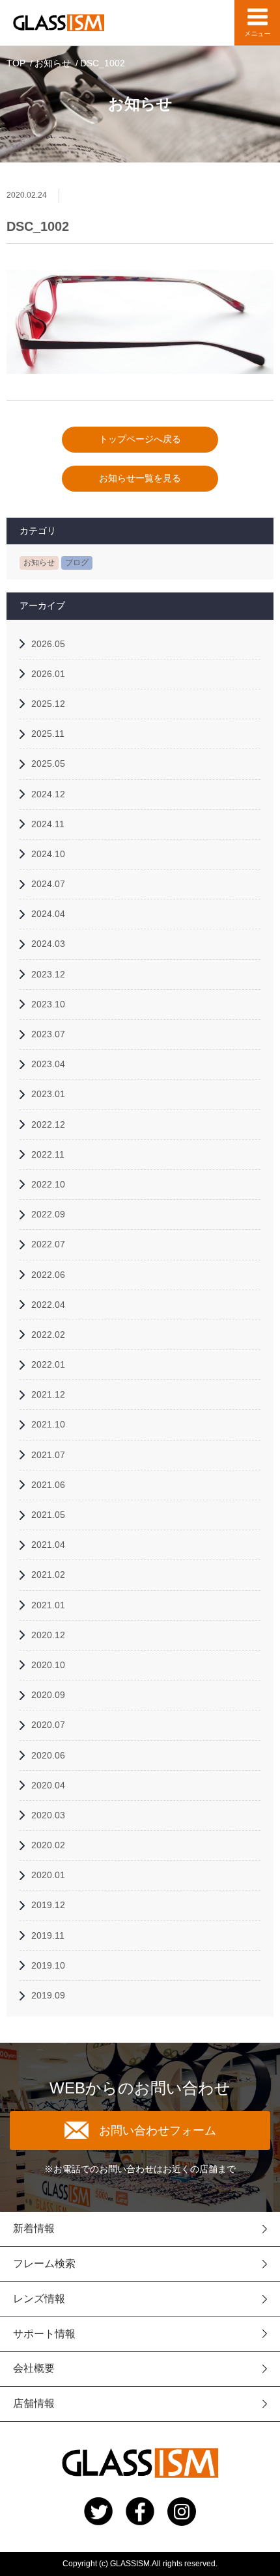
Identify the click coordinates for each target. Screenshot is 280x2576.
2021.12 (48, 1394)
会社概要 (34, 2368)
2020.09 (48, 1695)
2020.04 (48, 1785)
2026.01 (48, 674)
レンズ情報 (39, 2299)
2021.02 (48, 1574)
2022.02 (48, 1334)
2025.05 (48, 764)
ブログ (77, 563)
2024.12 (48, 794)
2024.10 (48, 854)
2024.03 (48, 944)
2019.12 (48, 1905)
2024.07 (48, 884)
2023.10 (48, 1004)
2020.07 (48, 1725)
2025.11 (48, 734)
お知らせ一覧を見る (140, 478)
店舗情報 (34, 2403)
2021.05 (48, 1515)
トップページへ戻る (140, 439)
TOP (16, 63)
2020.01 (48, 1875)
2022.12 (48, 1124)
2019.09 (48, 1995)
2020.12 (48, 1635)
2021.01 (48, 1605)
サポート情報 (44, 2334)
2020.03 (48, 1815)
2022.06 (48, 1275)
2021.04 (48, 1545)
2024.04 (48, 914)
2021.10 (48, 1424)
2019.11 (48, 1935)
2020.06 (48, 1755)
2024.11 (48, 824)
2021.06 (48, 1485)
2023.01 (48, 1094)
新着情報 (34, 2228)
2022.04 (48, 1305)
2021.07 (48, 1455)
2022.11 (48, 1154)
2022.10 (48, 1184)
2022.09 (48, 1214)
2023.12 (48, 974)
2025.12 (48, 704)
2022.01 (48, 1364)
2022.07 (48, 1244)
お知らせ (53, 63)
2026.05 (48, 644)
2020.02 (48, 1845)
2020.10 (48, 1665)
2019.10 (48, 1965)
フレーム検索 (44, 2264)
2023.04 (48, 1064)
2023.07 (48, 1034)
